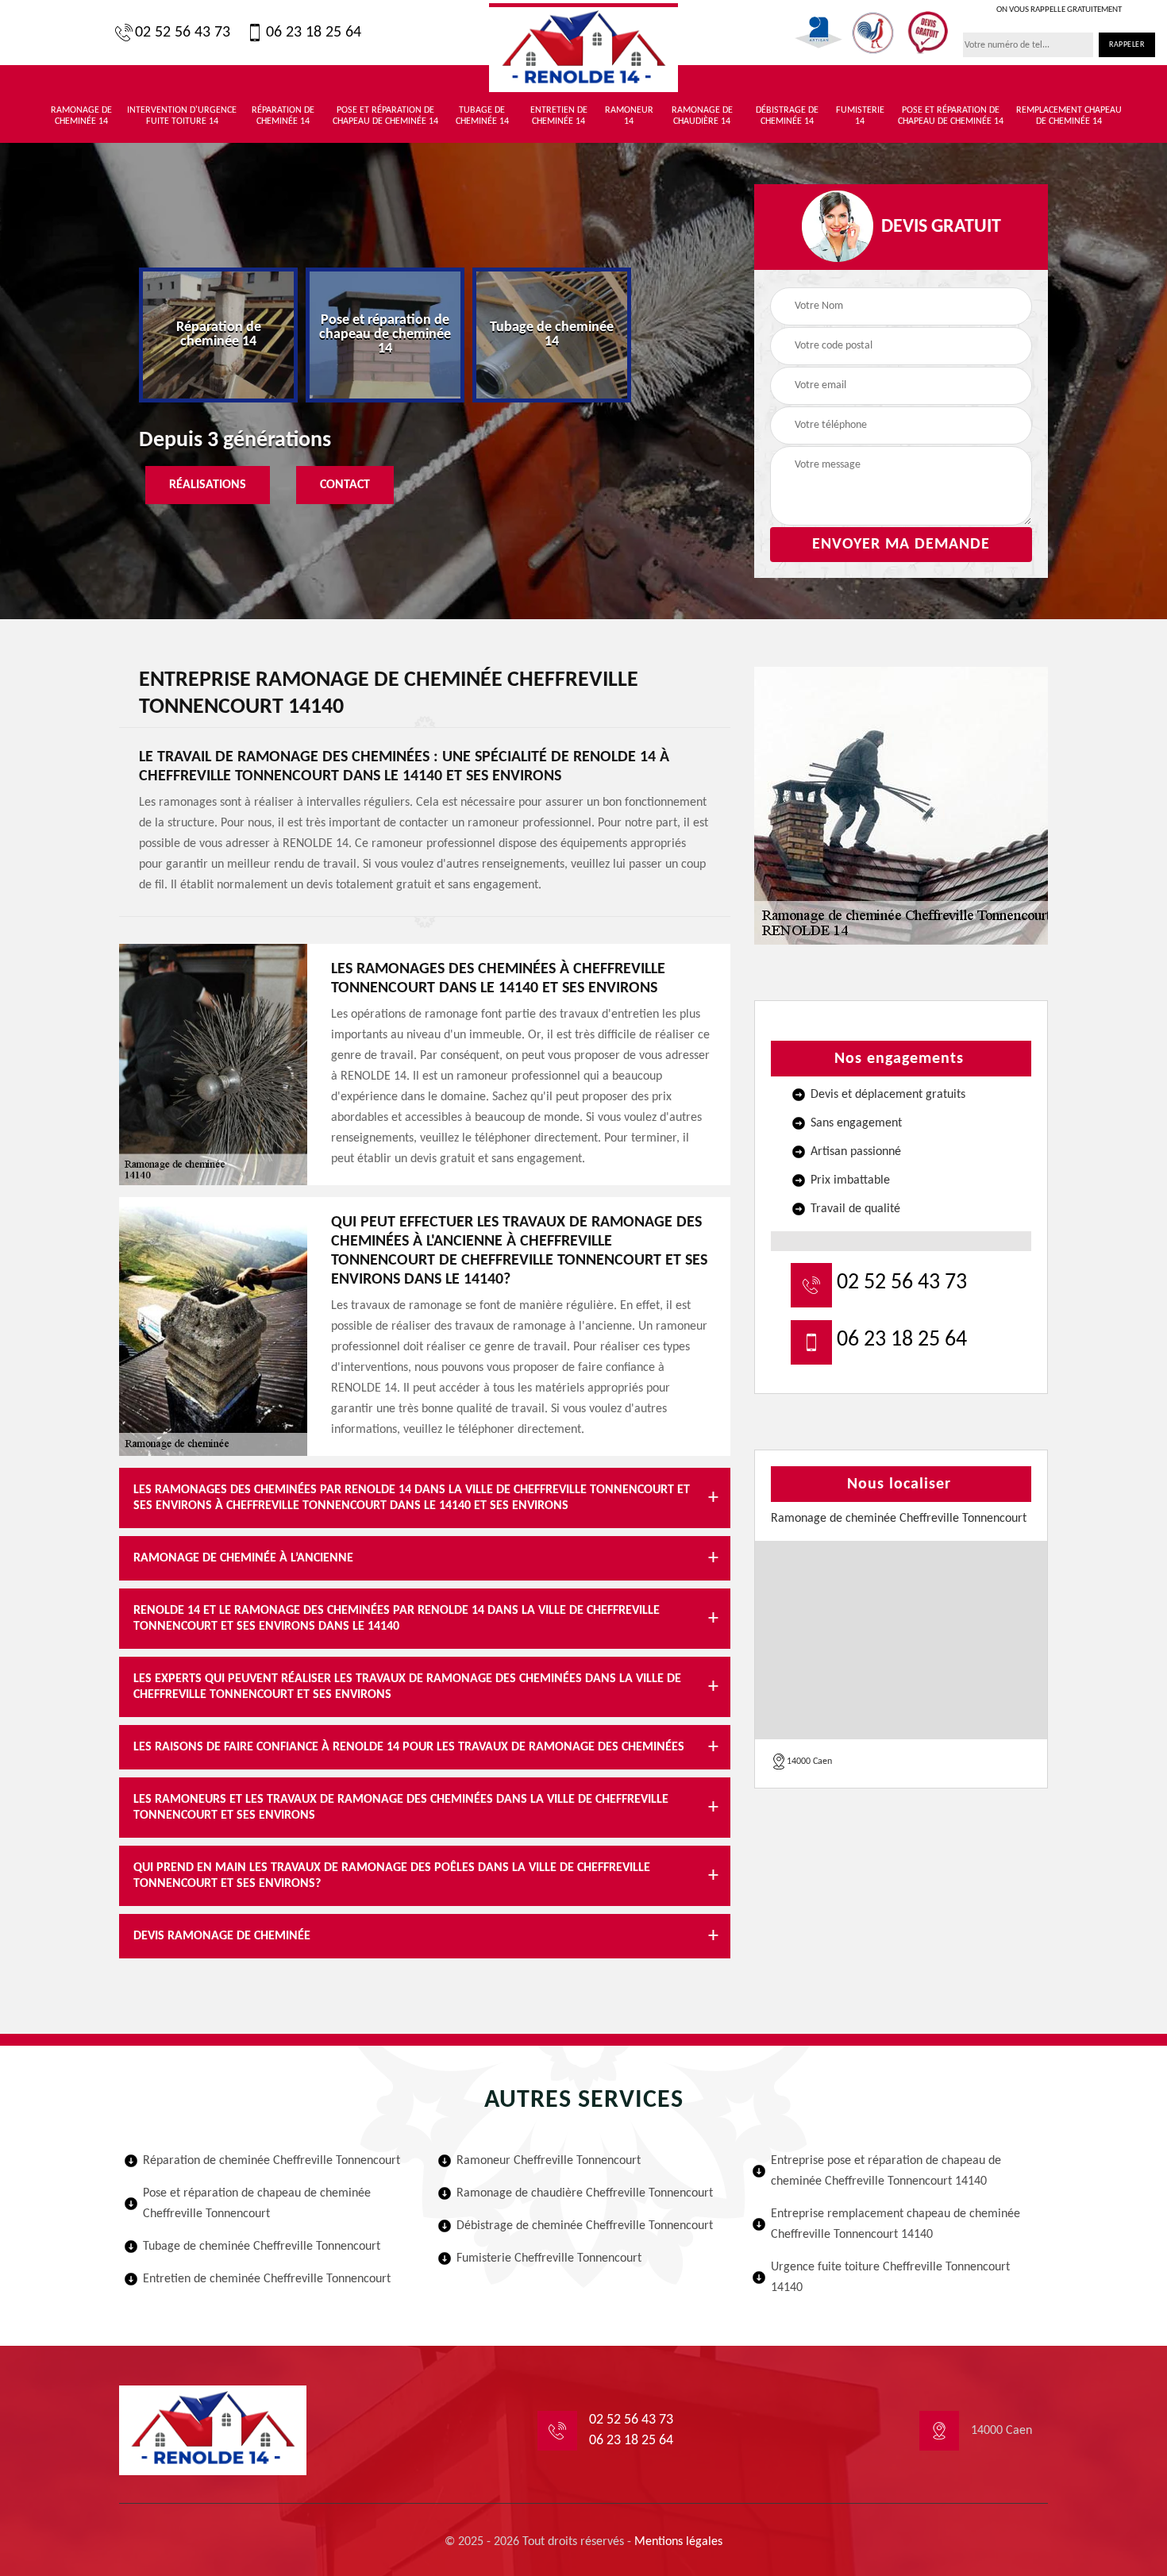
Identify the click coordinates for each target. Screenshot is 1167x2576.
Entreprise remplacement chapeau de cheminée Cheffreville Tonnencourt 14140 (895, 2224)
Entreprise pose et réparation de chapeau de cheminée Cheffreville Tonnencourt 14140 (886, 2171)
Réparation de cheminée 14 (283, 116)
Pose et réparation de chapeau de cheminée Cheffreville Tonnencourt (257, 2204)
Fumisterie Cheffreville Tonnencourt (549, 2258)
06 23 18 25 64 (314, 33)
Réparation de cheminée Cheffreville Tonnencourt (272, 2161)
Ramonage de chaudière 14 (702, 116)
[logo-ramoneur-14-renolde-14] (583, 48)
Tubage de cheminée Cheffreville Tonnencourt (262, 2247)
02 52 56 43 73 (183, 33)
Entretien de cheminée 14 (559, 116)
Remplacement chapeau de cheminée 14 (1069, 116)
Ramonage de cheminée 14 (81, 116)
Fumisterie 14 (860, 116)
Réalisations (208, 485)
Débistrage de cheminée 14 (787, 116)
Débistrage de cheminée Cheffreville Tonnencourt (585, 2226)
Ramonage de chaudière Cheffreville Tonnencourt (585, 2193)
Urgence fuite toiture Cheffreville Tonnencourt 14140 (890, 2278)
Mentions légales (678, 2542)
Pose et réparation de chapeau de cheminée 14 (385, 116)
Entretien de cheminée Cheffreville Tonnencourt (267, 2279)
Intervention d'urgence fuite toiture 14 (182, 116)
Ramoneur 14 (629, 116)
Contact (345, 485)
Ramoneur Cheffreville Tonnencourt (549, 2161)
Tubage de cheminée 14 (482, 116)
